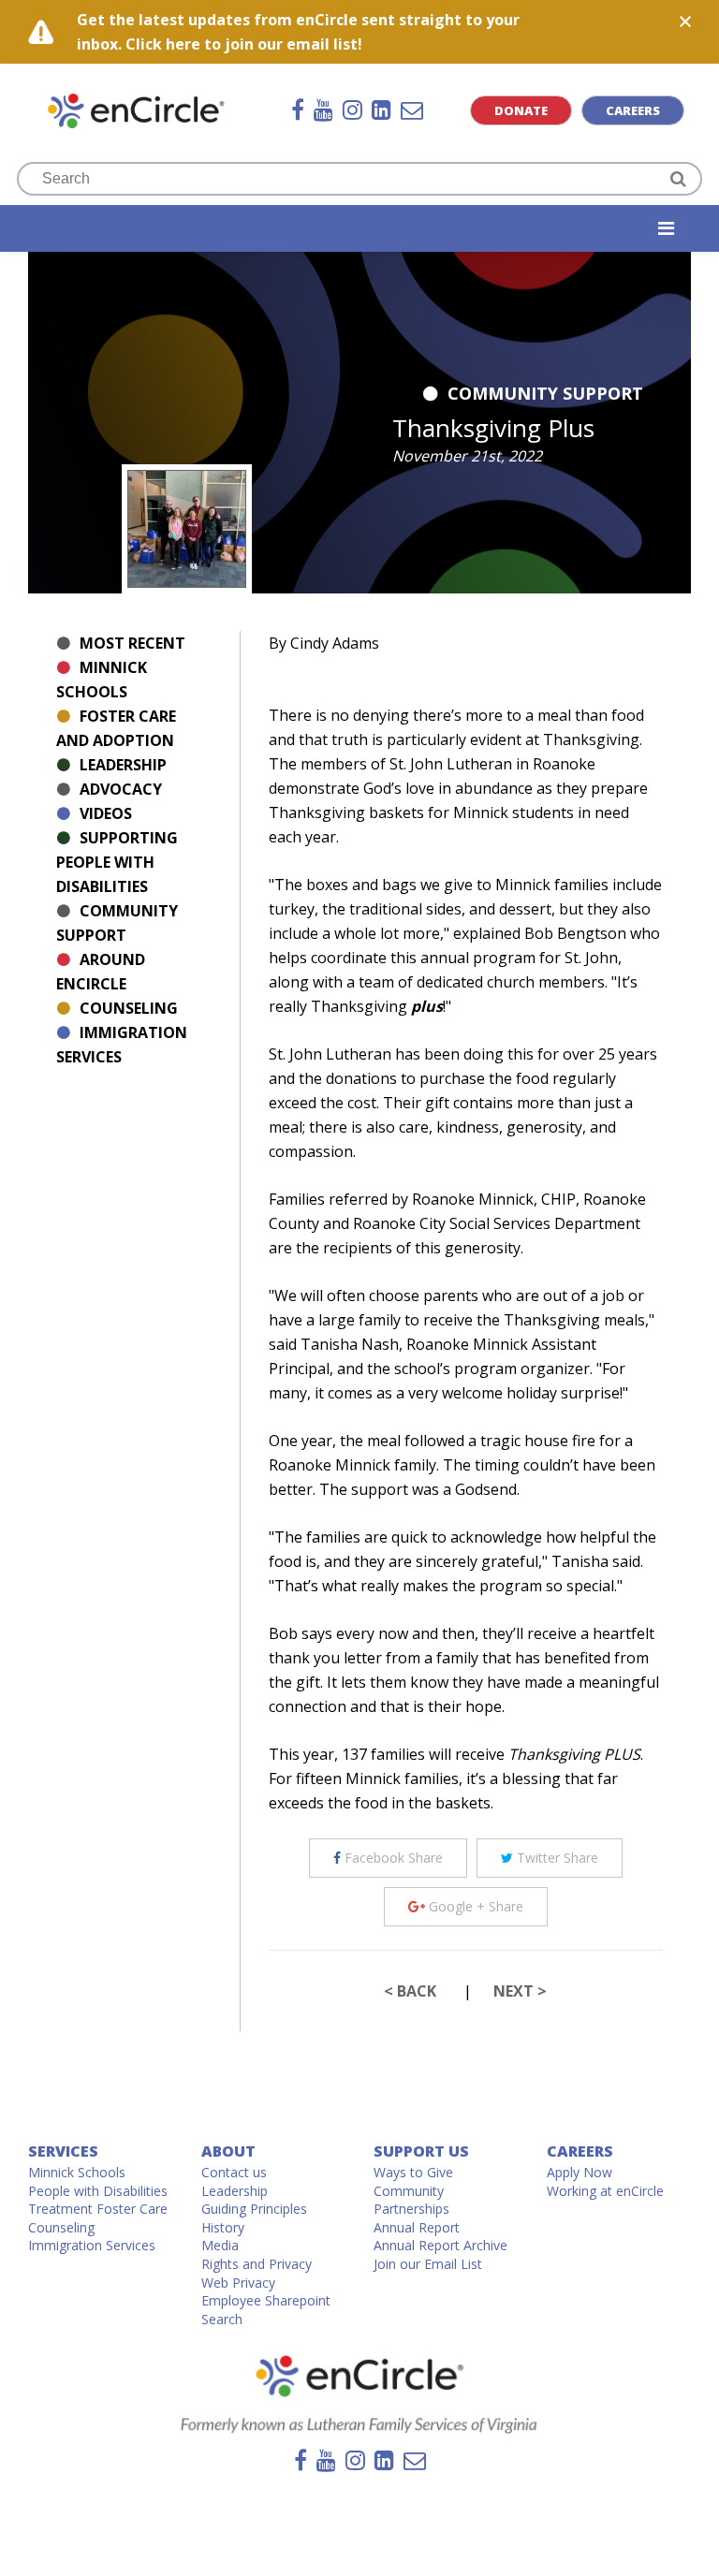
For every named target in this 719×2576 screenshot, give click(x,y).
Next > (520, 1991)
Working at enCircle (605, 2191)
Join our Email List (428, 2264)
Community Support (545, 393)
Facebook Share (392, 1858)
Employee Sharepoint (266, 2300)
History (223, 2227)
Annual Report (417, 2227)
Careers (633, 110)
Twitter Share (556, 1858)
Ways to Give (413, 2172)
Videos (106, 813)
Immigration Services (92, 2245)
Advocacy (121, 789)
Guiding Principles (254, 2209)
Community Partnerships (411, 2200)
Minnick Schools (77, 2172)
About (228, 2151)
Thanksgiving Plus (493, 428)
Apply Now (580, 2172)
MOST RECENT (132, 643)
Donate (521, 110)
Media (220, 2245)
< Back (410, 1991)
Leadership (123, 765)
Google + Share (474, 1906)
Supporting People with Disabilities (117, 862)
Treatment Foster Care (98, 2209)
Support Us (421, 2151)
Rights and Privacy (257, 2264)
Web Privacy (238, 2283)
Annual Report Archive (440, 2245)
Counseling (129, 1008)
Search (222, 2319)
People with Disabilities (98, 2191)
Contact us (234, 2172)
